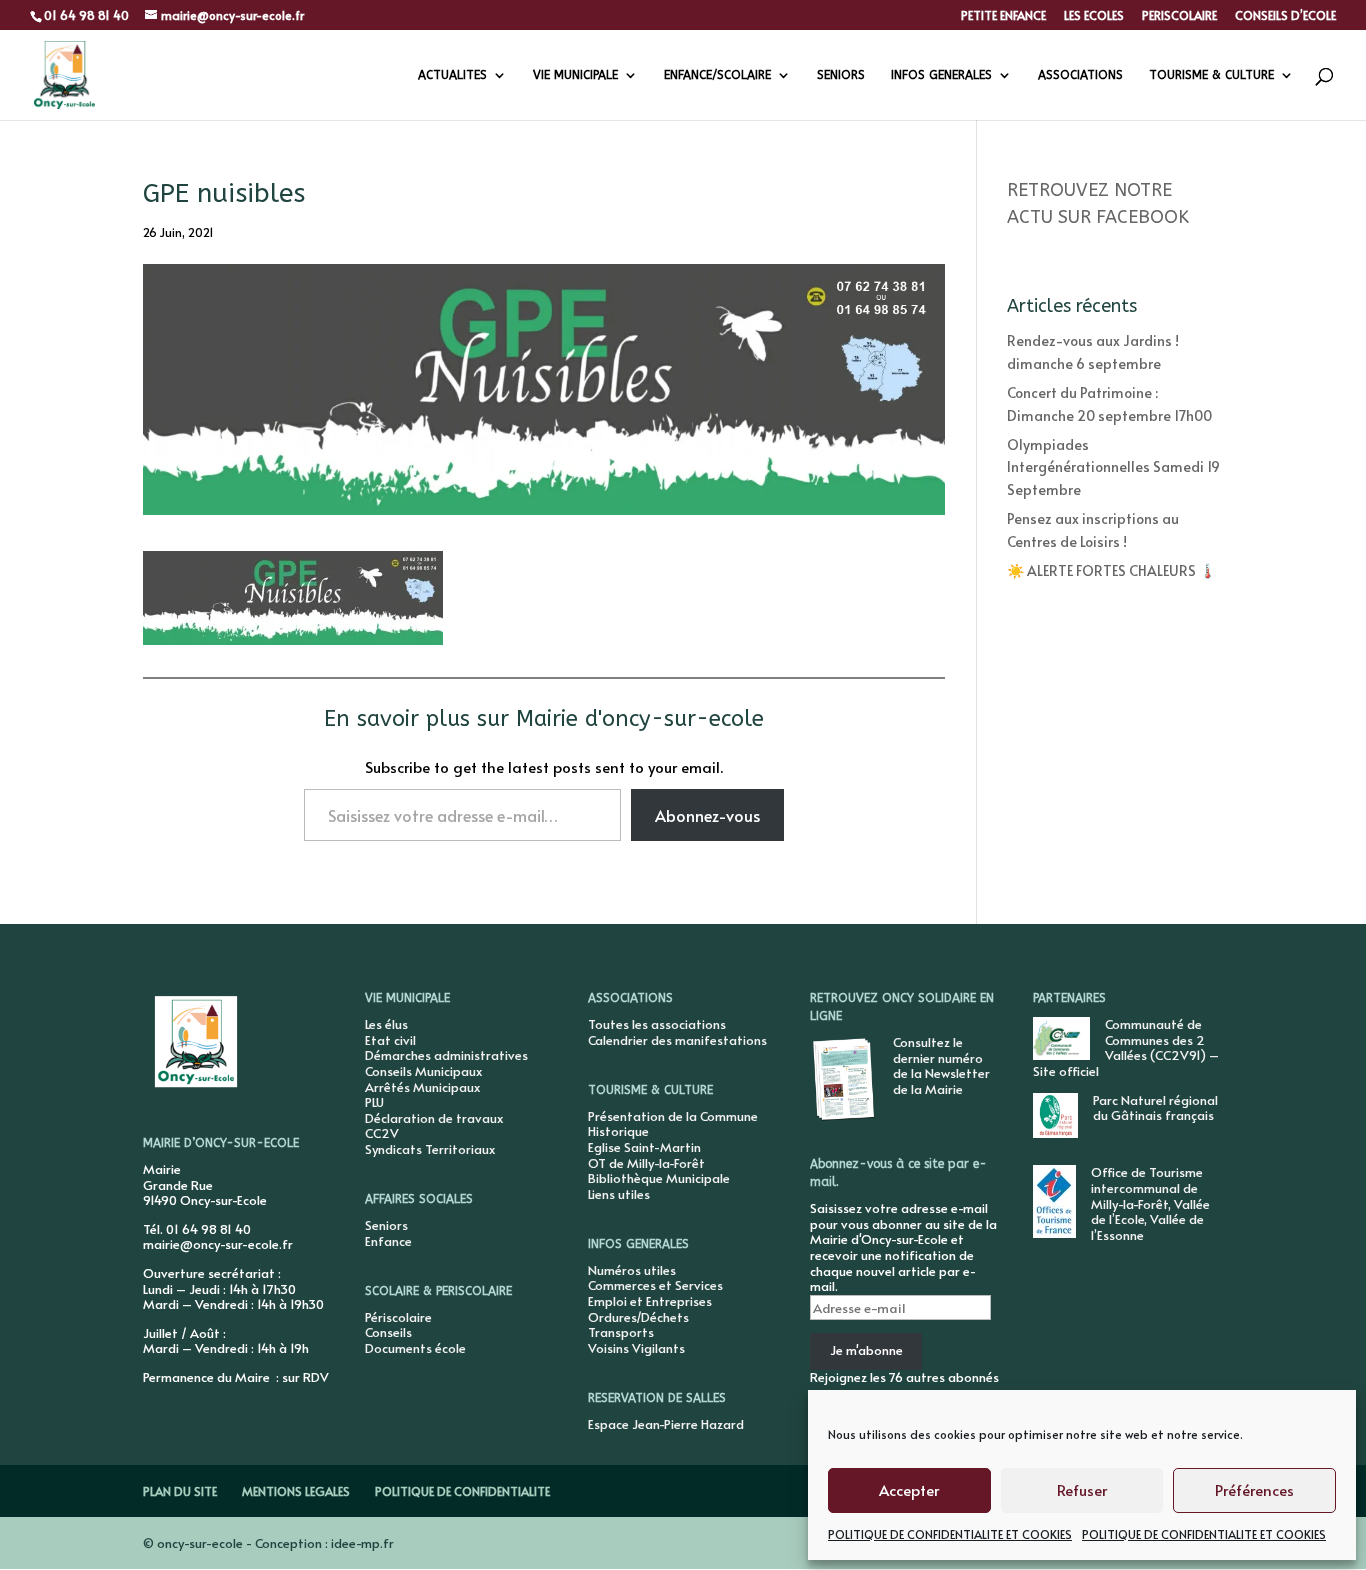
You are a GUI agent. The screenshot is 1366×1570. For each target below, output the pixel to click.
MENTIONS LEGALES (296, 1491)
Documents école (415, 1348)
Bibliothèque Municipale (659, 1178)
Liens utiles (619, 1194)
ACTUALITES (452, 75)
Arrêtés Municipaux (422, 1087)
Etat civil (390, 1040)
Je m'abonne (866, 1350)
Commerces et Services (655, 1285)
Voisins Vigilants (636, 1348)
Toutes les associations (657, 1024)
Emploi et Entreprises (650, 1301)
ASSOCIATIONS (1080, 75)
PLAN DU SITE (180, 1491)
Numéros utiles (632, 1270)
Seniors (386, 1225)
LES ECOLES (1094, 16)
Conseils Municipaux (423, 1071)
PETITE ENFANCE (1003, 16)
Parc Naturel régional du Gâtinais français (1155, 1108)
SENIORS (841, 75)
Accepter (909, 1489)
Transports (621, 1332)
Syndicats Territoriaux (430, 1149)
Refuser (1082, 1489)
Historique (618, 1131)
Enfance (388, 1241)
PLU (374, 1102)
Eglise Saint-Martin (644, 1147)
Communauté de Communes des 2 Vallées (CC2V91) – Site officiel (1126, 1047)
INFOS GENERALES (941, 75)
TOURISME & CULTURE (1211, 75)
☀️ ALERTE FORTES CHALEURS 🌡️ (1111, 570)
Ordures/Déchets (638, 1317)
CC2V (382, 1133)
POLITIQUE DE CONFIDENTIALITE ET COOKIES (950, 1534)
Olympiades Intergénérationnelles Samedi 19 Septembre (1113, 467)
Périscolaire (398, 1317)
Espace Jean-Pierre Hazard (666, 1424)
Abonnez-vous (707, 815)
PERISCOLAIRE (1179, 16)
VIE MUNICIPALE (575, 75)
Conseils (388, 1332)
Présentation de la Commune (673, 1116)
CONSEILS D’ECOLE (1285, 16)
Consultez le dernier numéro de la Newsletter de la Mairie (941, 1065)
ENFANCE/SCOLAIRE (717, 75)
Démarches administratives (446, 1055)
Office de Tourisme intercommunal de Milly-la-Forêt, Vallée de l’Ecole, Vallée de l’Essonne (1150, 1203)
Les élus (386, 1024)
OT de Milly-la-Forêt (646, 1163)
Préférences (1254, 1489)
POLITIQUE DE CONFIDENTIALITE (462, 1491)
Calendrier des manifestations (677, 1040)
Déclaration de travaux (434, 1118)
